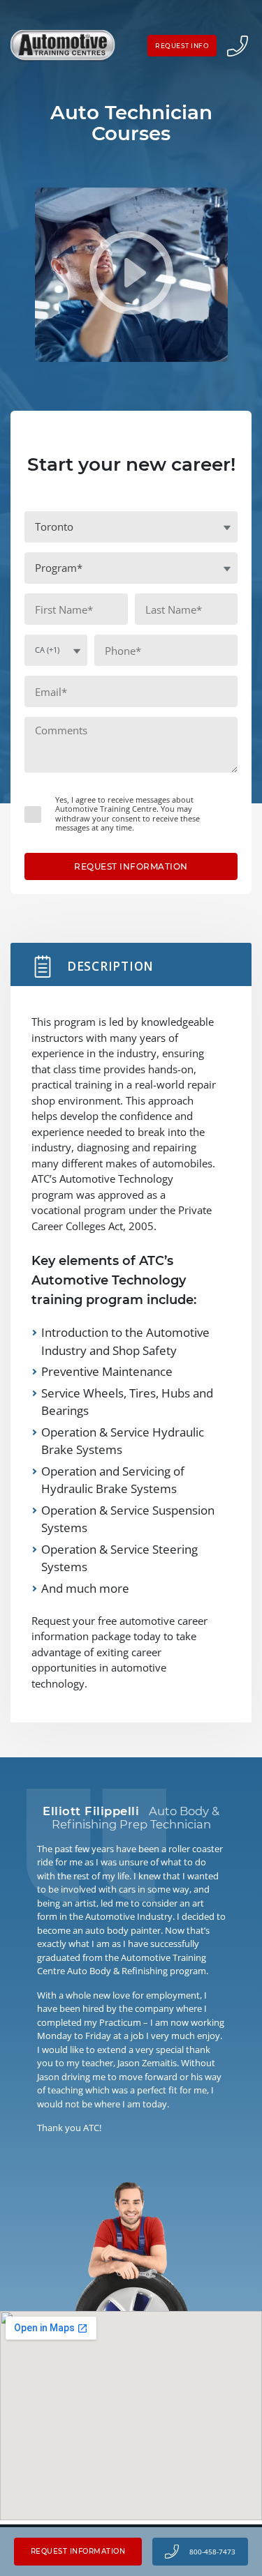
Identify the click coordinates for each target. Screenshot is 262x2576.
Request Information (78, 2551)
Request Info (182, 46)
